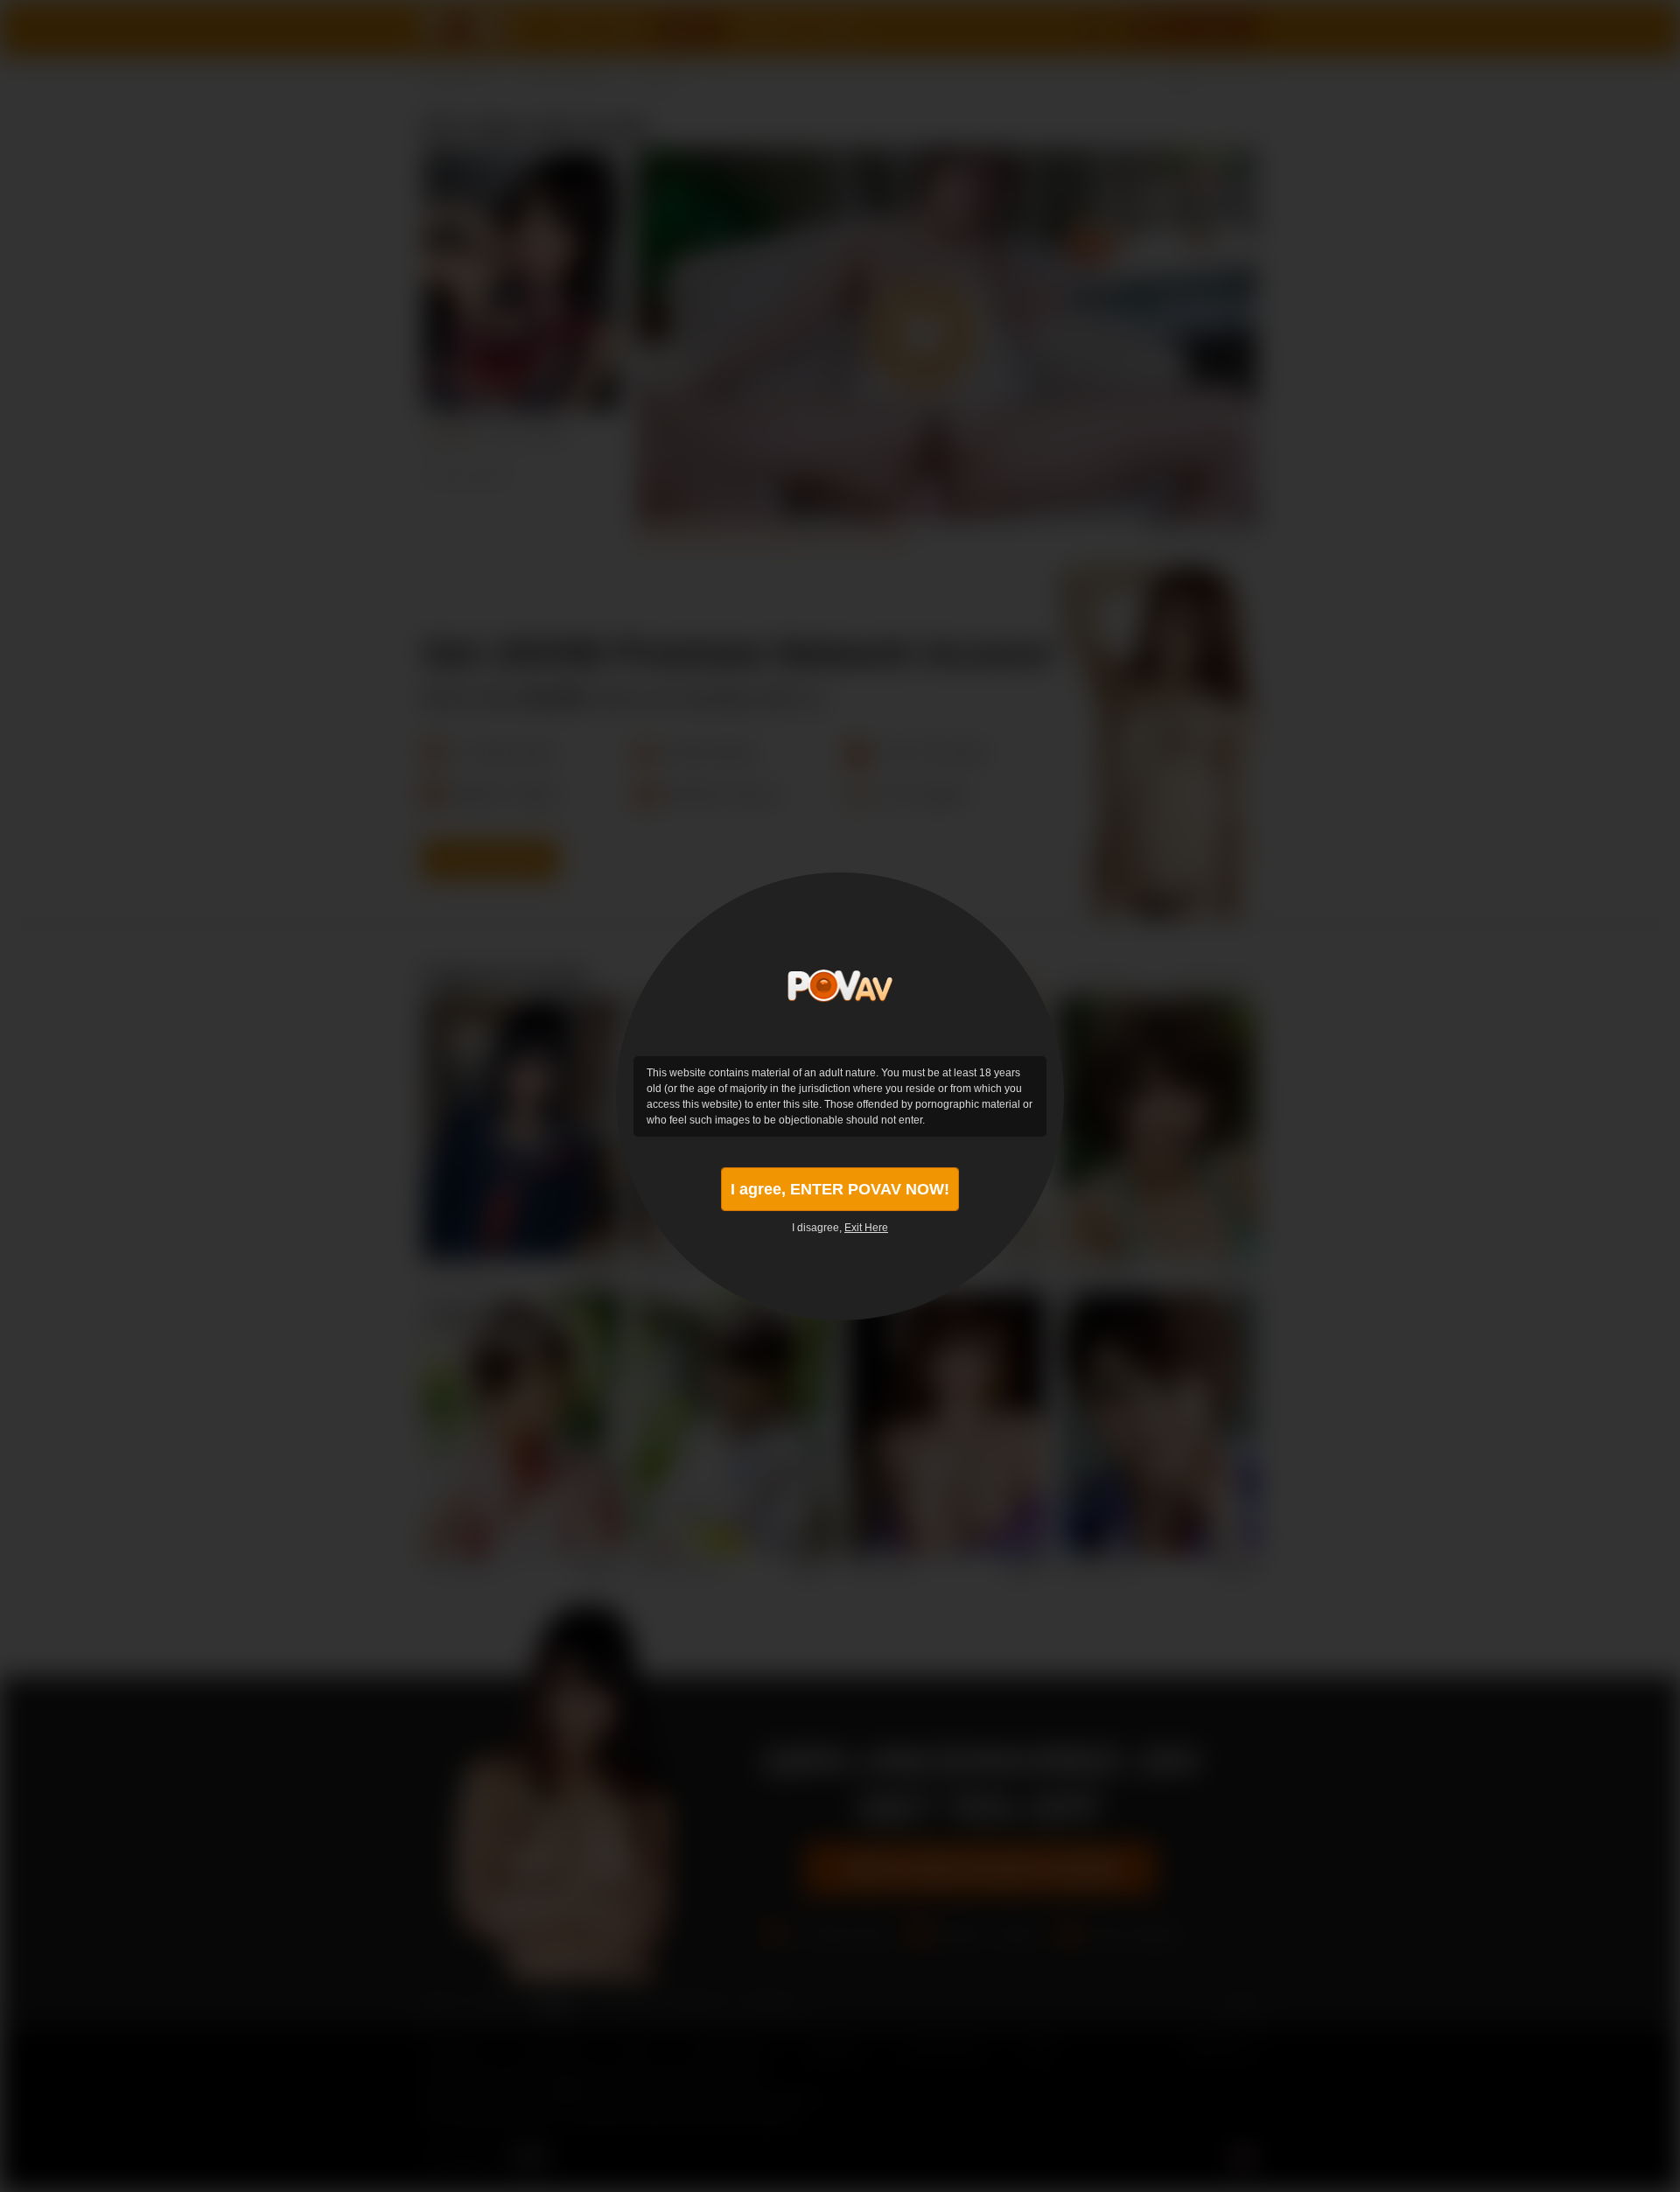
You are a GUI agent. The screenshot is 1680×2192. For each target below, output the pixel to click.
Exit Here (866, 1228)
